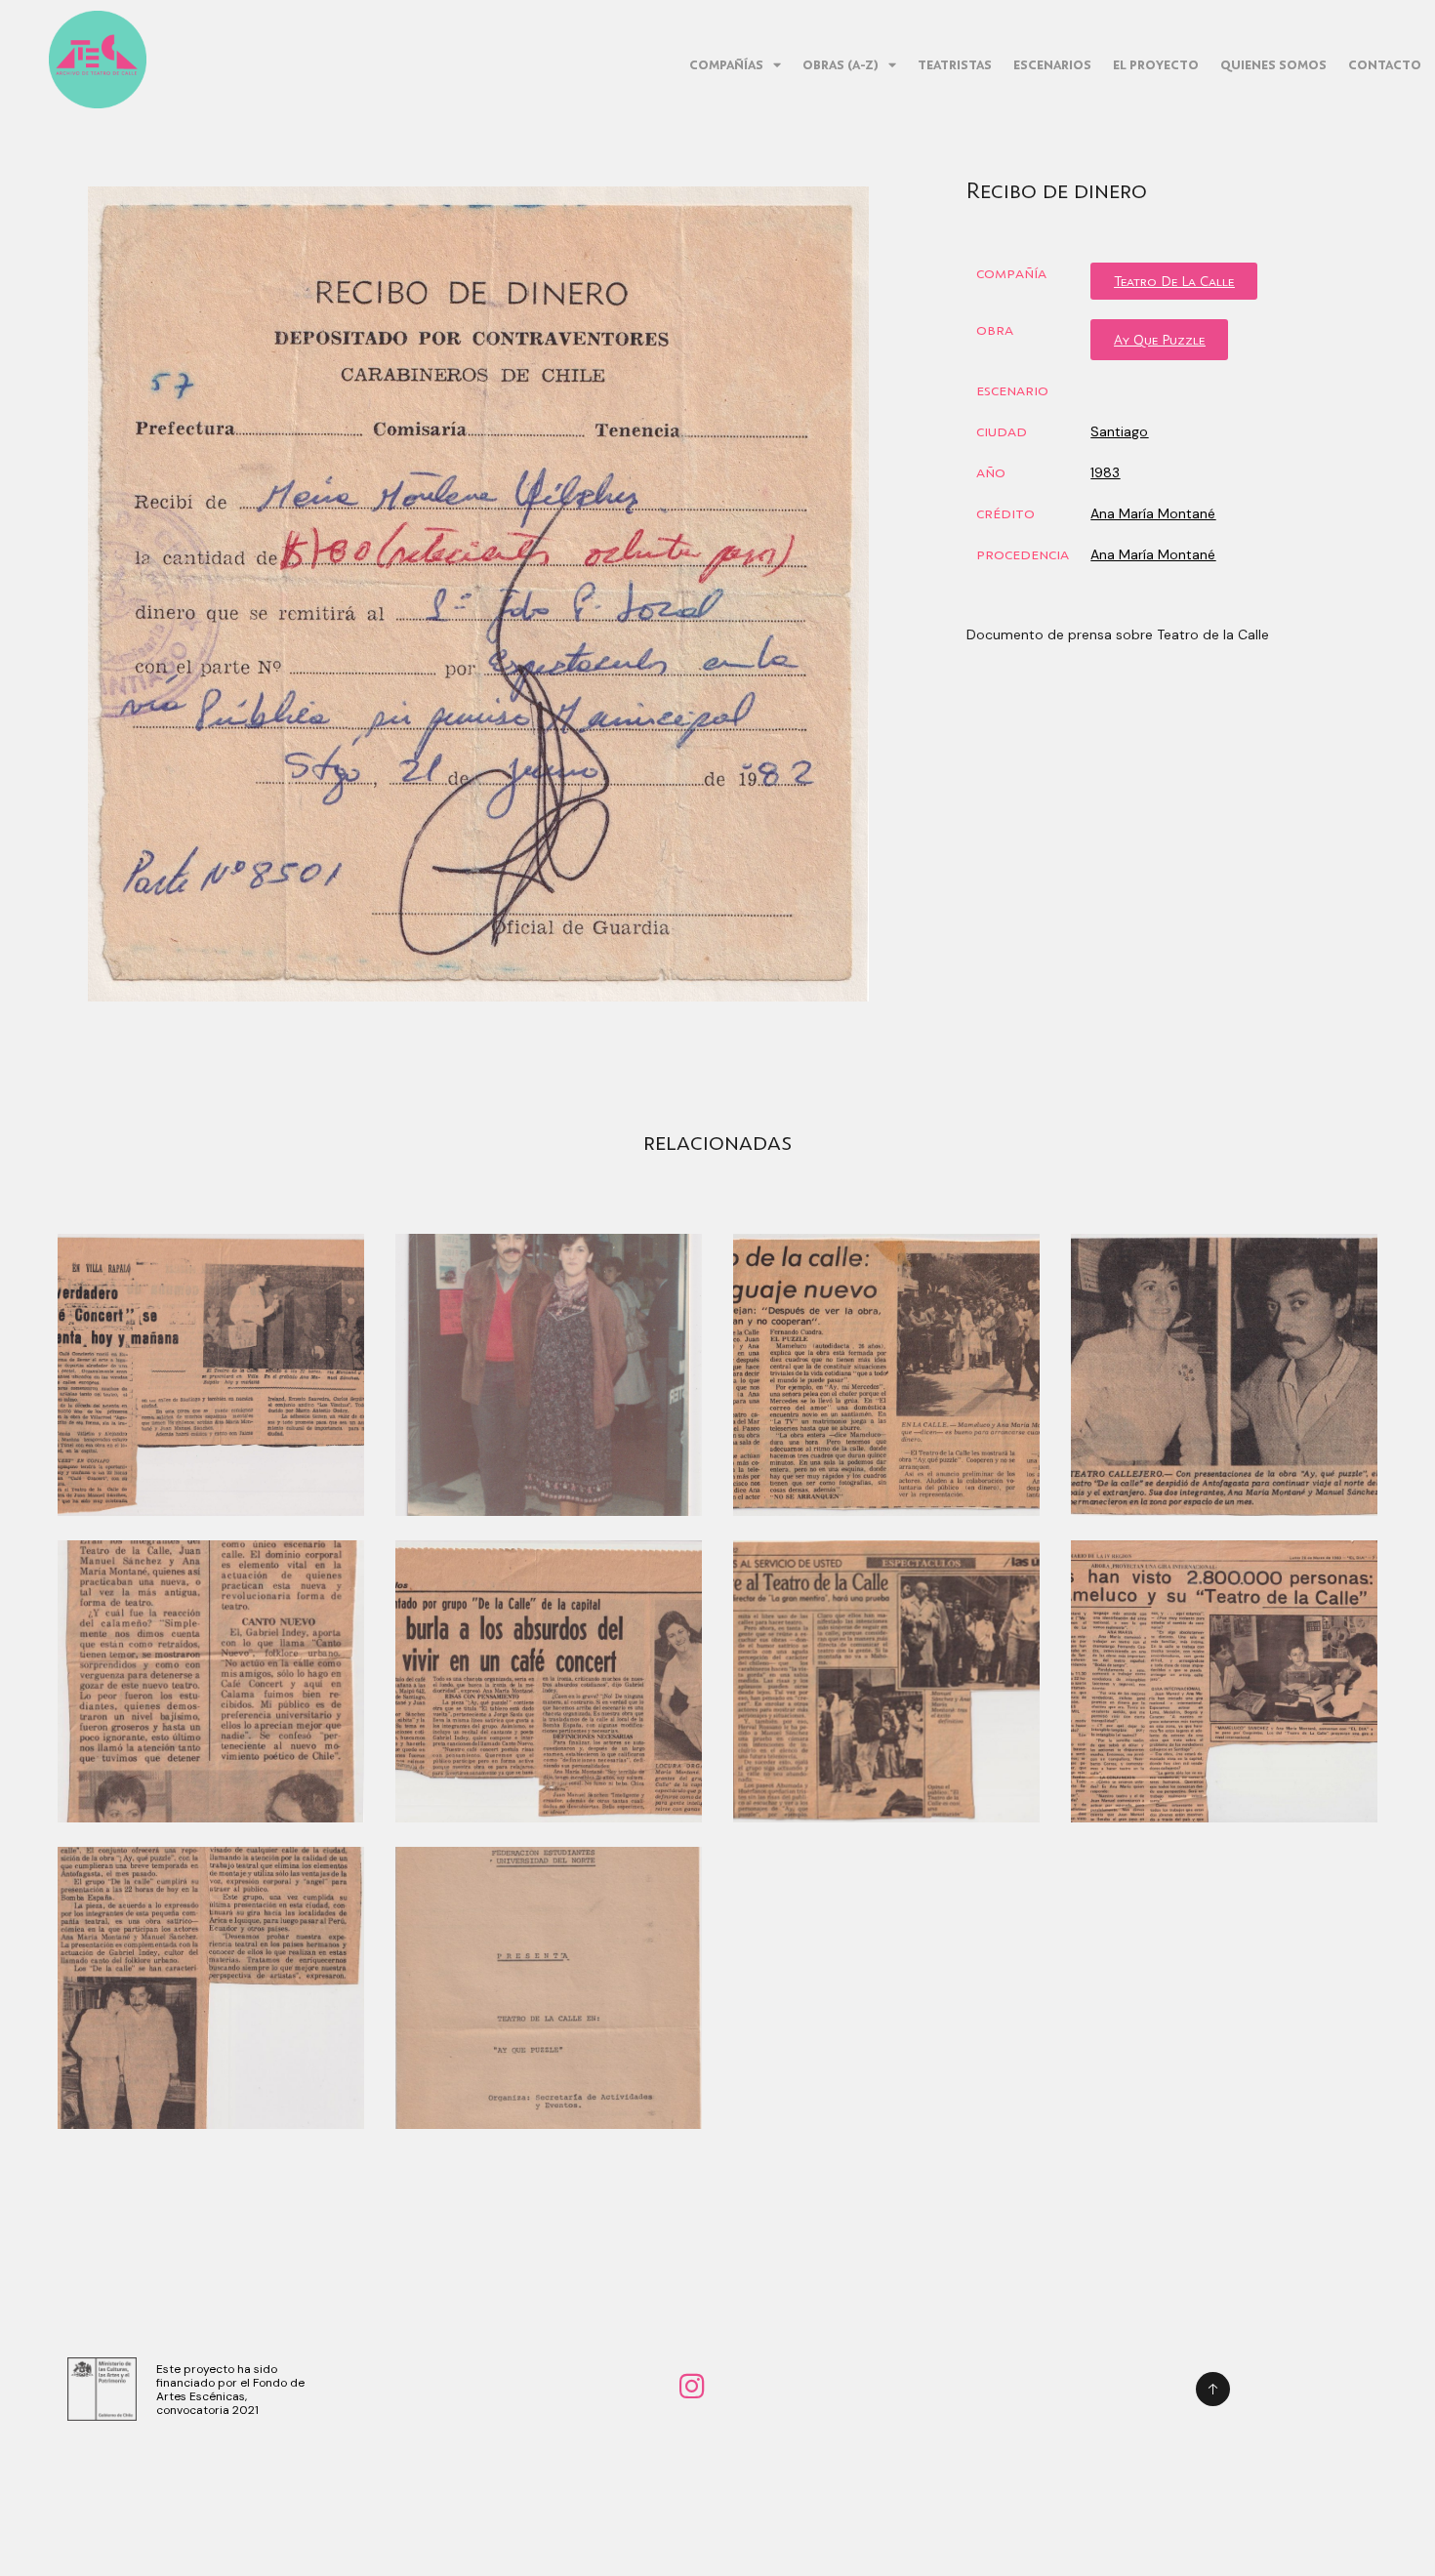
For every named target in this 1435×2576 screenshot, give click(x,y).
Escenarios (1052, 64)
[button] (1174, 281)
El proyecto (1156, 64)
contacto (1385, 64)
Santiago (1119, 431)
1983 (1105, 472)
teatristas (955, 64)
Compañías (726, 64)
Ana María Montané (1153, 513)
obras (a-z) (840, 64)
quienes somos (1273, 64)
